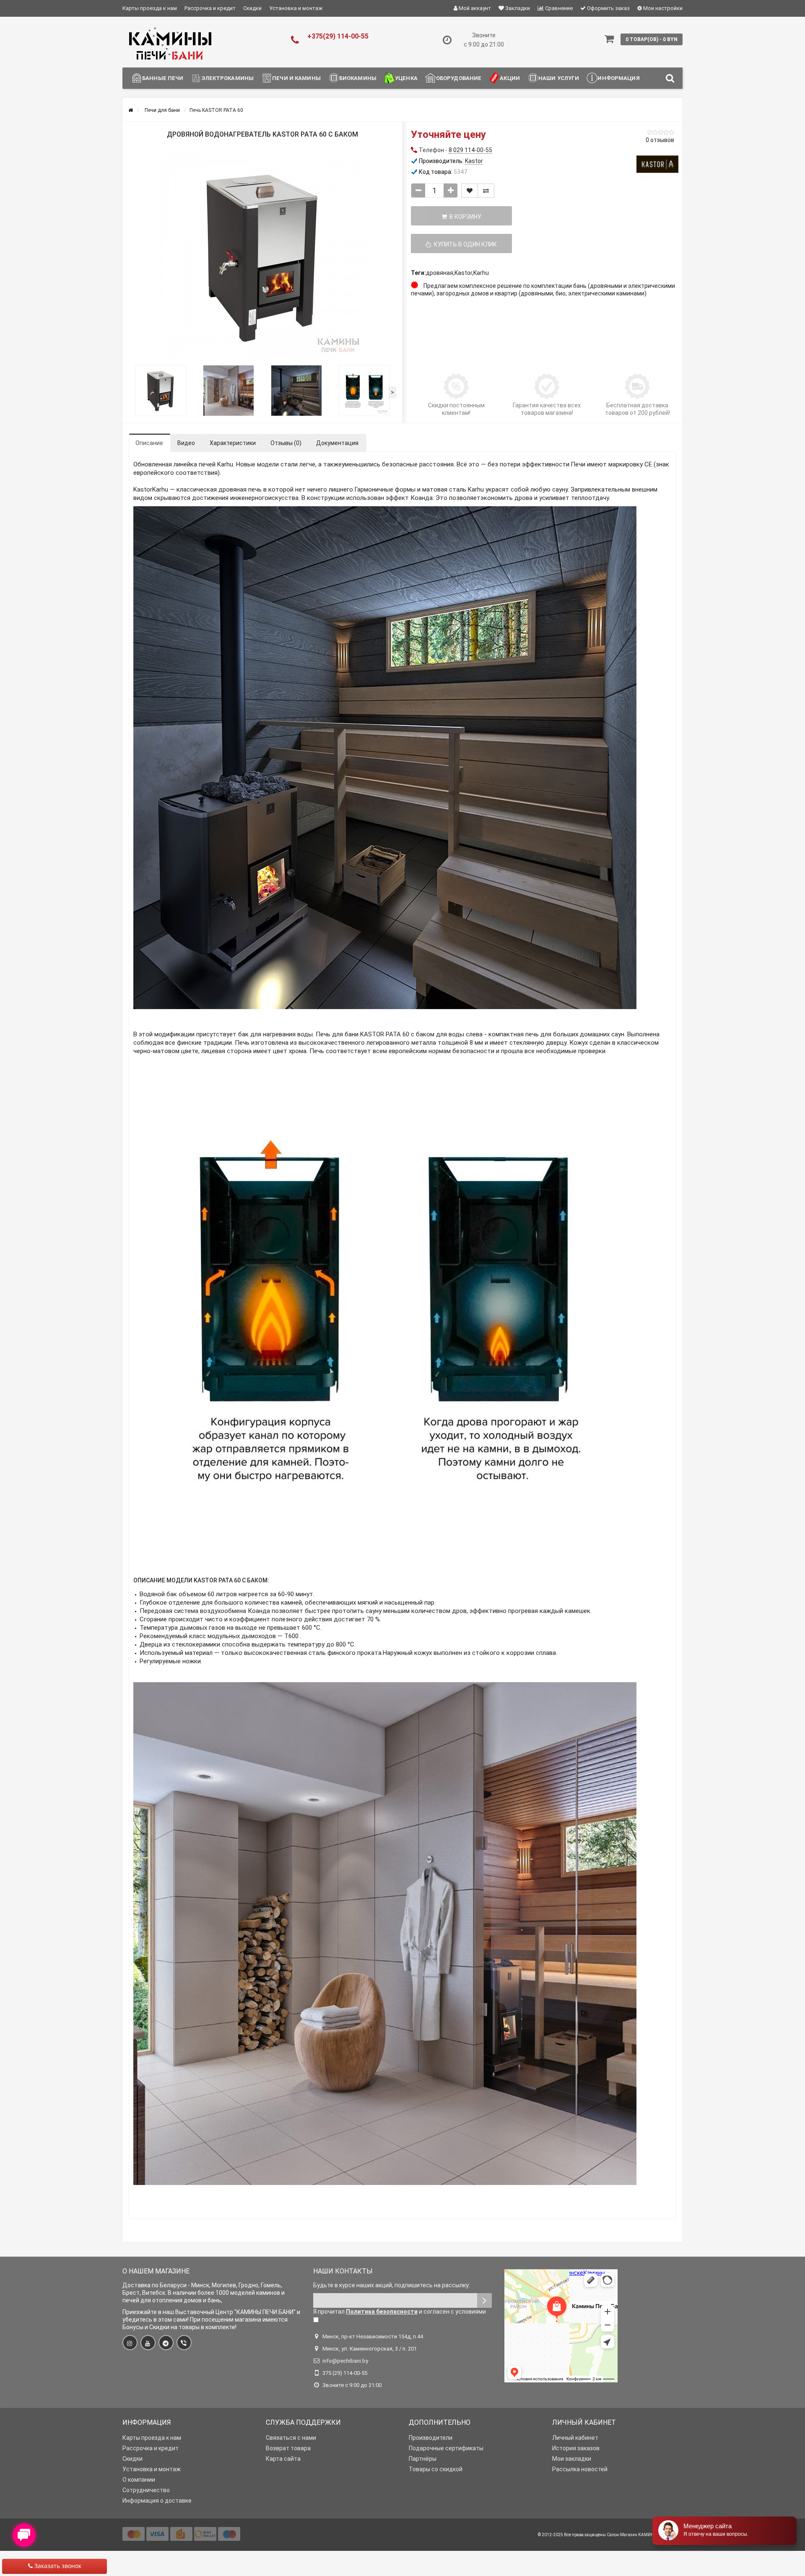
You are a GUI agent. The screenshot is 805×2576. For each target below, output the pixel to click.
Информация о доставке (157, 2501)
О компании (139, 2480)
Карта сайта (283, 2459)
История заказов (576, 2448)
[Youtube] (148, 2343)
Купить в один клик (464, 244)
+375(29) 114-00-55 (338, 36)
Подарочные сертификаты (446, 2448)
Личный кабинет (575, 2438)
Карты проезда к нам (150, 8)
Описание (149, 443)
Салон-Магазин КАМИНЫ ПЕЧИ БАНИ (645, 2535)
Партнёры (423, 2459)
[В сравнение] (486, 191)
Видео (186, 443)
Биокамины (358, 78)
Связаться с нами (291, 2438)
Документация (337, 443)
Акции (510, 78)
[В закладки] (470, 191)
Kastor (463, 273)
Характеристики (233, 443)
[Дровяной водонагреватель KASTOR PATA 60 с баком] (262, 256)
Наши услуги (559, 78)
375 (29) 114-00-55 (345, 2373)
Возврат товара (288, 2448)
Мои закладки (572, 2459)
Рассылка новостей (580, 2469)
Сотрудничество (146, 2490)
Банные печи (163, 78)
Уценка (406, 78)
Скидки (252, 8)
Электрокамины (228, 78)
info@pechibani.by (345, 2361)
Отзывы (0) (286, 443)
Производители (431, 2438)
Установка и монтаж (296, 8)
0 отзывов (660, 140)
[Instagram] (130, 2343)
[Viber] (184, 2343)
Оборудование (459, 78)
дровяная (440, 273)
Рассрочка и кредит (210, 8)
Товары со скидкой (436, 2469)
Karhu (481, 273)
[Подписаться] (484, 2300)
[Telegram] (166, 2343)
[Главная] (131, 110)
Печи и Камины (296, 78)
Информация (618, 78)
